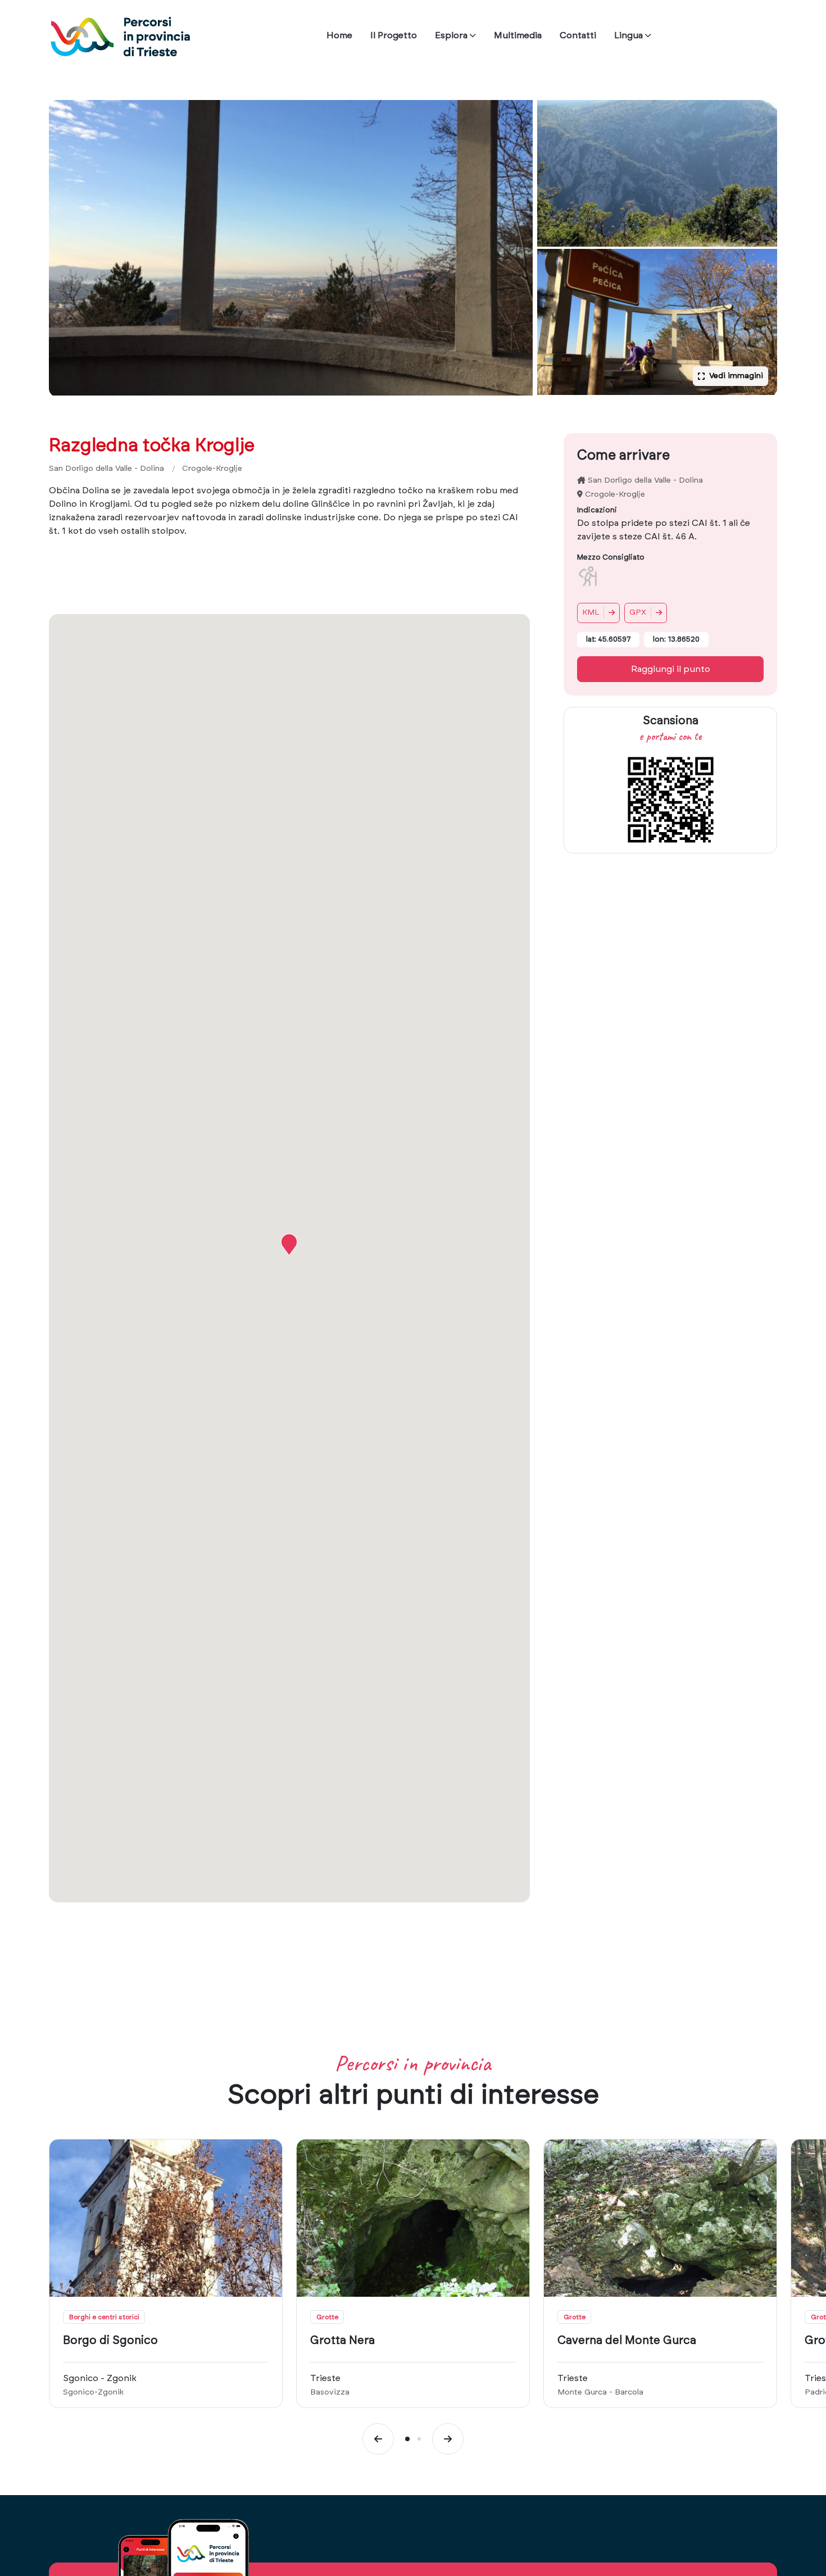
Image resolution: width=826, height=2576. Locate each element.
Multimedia (518, 35)
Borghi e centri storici (104, 2317)
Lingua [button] (628, 35)
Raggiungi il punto (671, 669)
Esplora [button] (451, 35)
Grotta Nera (342, 2341)
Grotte (327, 2317)
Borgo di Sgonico (110, 2341)
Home (339, 35)
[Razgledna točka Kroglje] (291, 248)
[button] (289, 1244)
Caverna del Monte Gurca (627, 2341)
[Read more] (166, 2218)
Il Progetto (394, 35)
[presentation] (378, 2439)
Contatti (578, 35)
